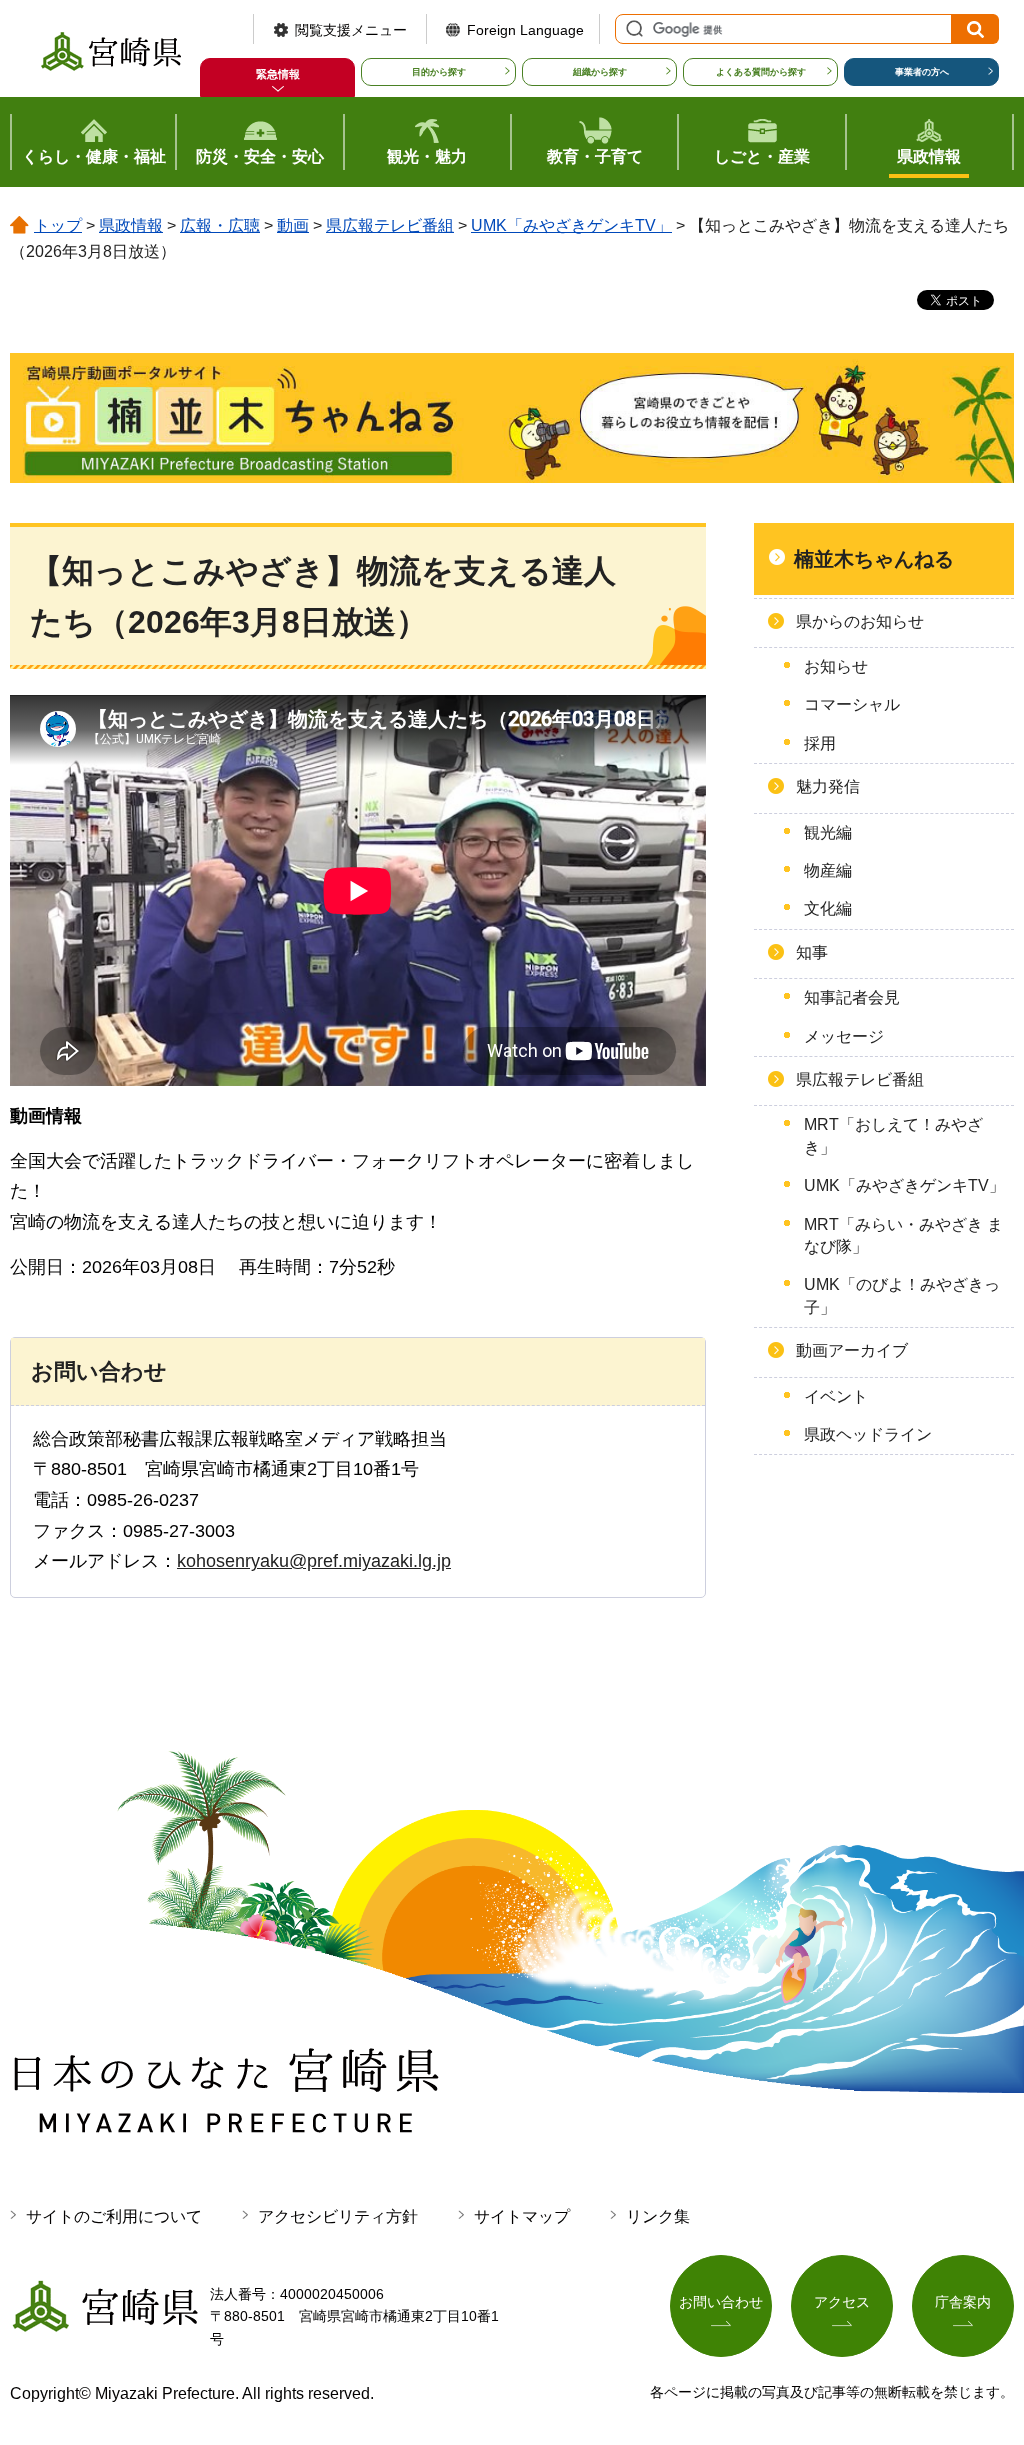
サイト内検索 (632, 29)
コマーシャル (852, 704)
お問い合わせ (721, 2302)
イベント (836, 1396)
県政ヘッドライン (868, 1434)
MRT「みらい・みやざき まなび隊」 (903, 1235)
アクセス (842, 2302)
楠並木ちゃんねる (874, 559)
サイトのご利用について (114, 2216)
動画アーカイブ (852, 1350)
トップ (58, 225)
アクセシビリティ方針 (338, 2216)
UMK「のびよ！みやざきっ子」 (902, 1295)
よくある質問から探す (761, 72)
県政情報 (131, 225)
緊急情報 (278, 74)
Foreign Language (525, 30)
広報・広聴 (220, 225)
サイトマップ (522, 2216)
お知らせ (836, 666)
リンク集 (658, 2216)
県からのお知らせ (860, 621)
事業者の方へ (922, 72)
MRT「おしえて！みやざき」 (893, 1135)
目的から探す (439, 72)
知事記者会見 (852, 997)
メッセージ (844, 1036)
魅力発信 (828, 786)
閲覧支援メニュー (351, 30)
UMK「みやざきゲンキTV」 (571, 225)
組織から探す (600, 72)
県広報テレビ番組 (390, 225)
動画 (293, 225)
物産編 (828, 870)
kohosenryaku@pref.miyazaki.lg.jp (314, 1561)
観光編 (828, 832)
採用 (820, 743)
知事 (812, 952)
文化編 (828, 908)
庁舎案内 (963, 2302)
